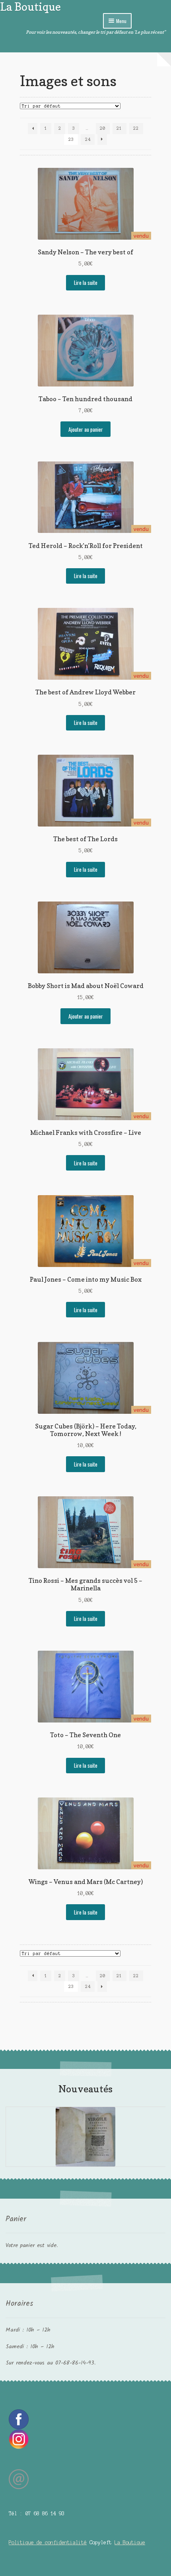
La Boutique (30, 7)
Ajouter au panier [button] (86, 429)
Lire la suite (86, 283)
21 (119, 128)
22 (136, 128)
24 (88, 139)
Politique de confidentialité (48, 2542)
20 (103, 128)
